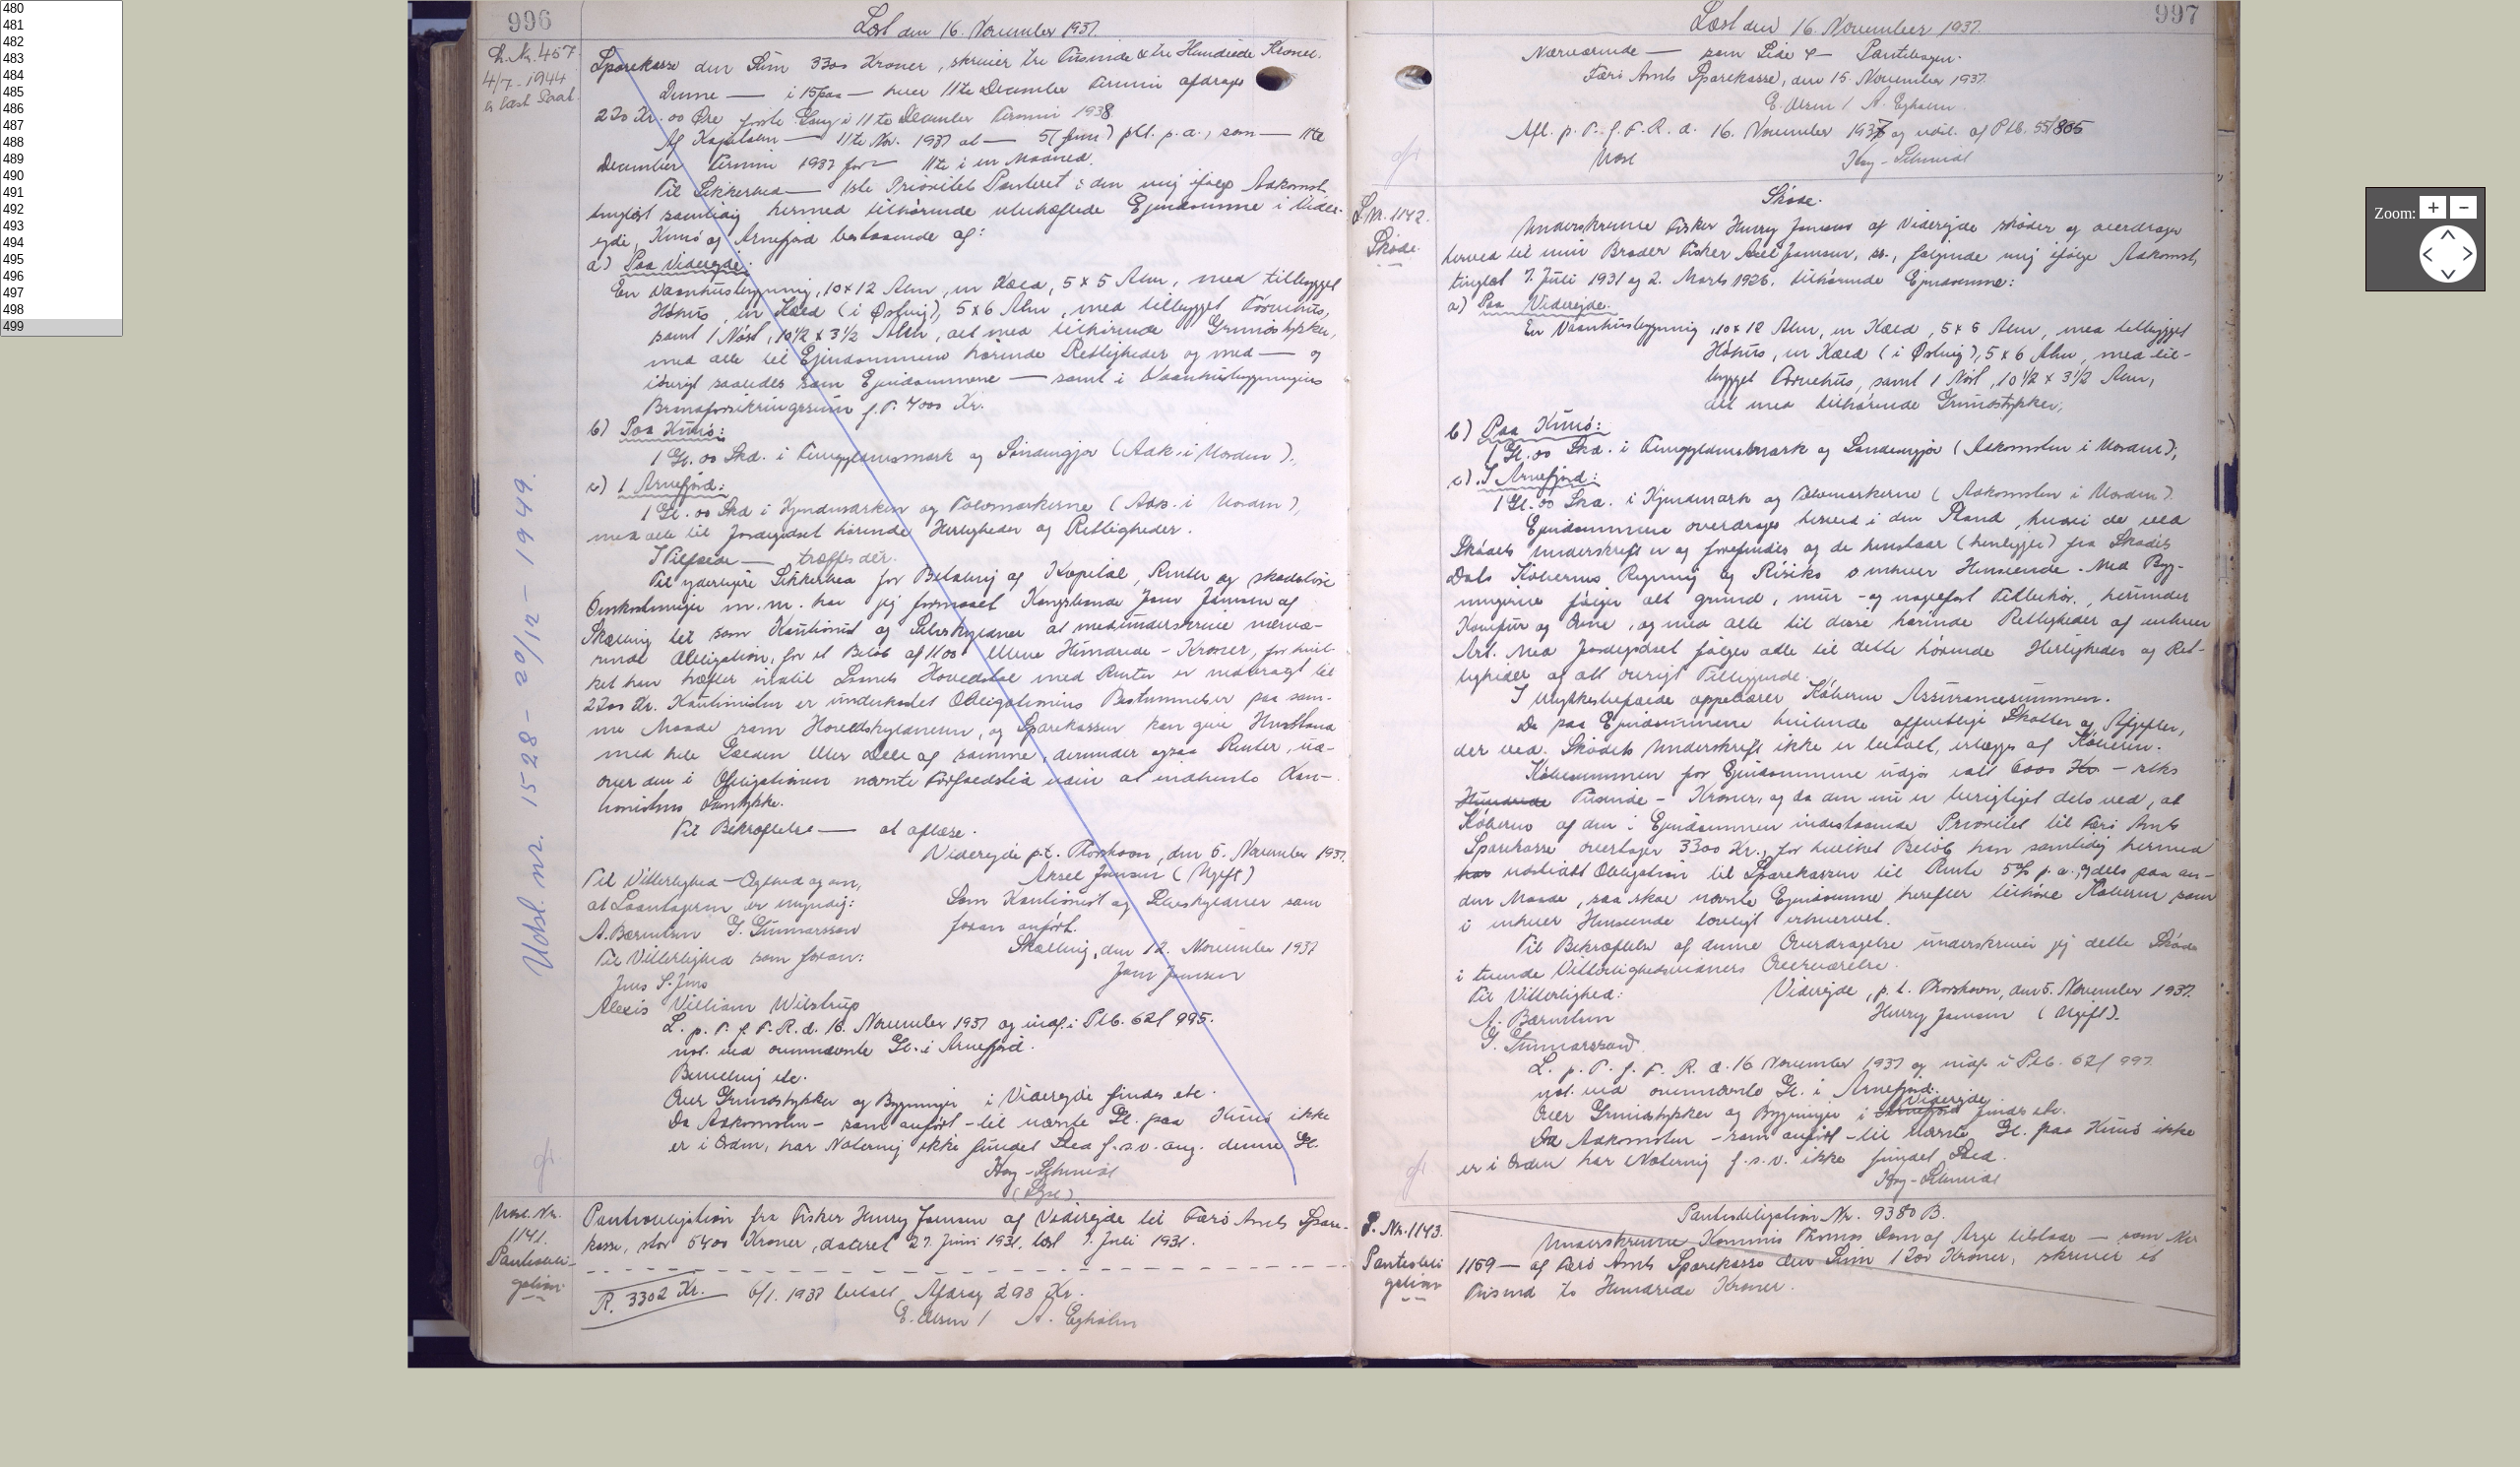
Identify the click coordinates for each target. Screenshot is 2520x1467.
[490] (62, 177)
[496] (62, 277)
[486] (62, 110)
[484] (62, 76)
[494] (62, 244)
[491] (62, 193)
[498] (62, 311)
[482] (62, 43)
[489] (62, 160)
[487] (62, 127)
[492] (62, 210)
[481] (62, 26)
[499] (62, 327)
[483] (62, 60)
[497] (62, 294)
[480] (62, 9)
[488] (62, 143)
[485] (62, 93)
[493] (62, 227)
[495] (62, 260)
